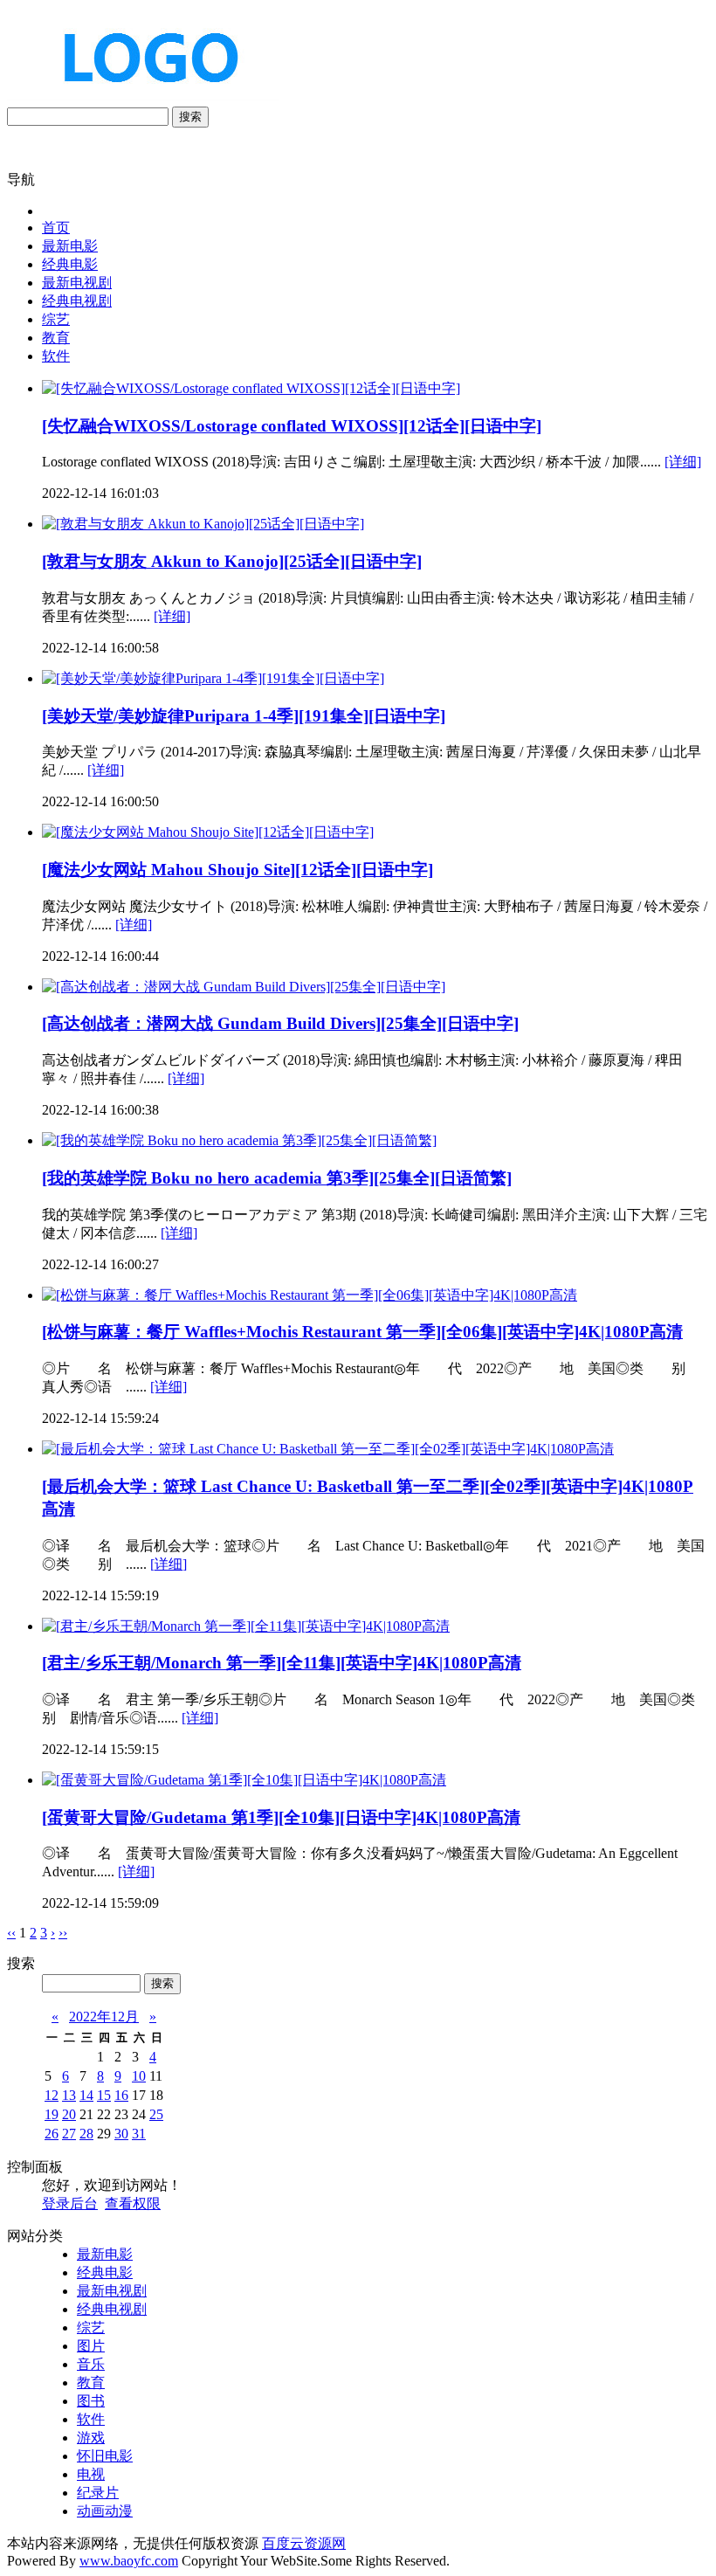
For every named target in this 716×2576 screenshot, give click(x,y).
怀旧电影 (105, 2456)
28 (86, 2134)
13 (69, 2095)
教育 (56, 338)
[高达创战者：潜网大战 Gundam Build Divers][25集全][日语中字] (280, 1023)
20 (69, 2114)
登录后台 (70, 2203)
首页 (56, 228)
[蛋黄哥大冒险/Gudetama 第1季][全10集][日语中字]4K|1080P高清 (281, 1817)
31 (139, 2134)
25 (156, 2114)
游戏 (91, 2438)
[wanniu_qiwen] (143, 98)
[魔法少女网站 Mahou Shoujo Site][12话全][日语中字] (238, 870)
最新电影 (70, 246)
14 (86, 2095)
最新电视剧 (77, 283)
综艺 (56, 319)
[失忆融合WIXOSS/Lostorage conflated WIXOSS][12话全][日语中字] (292, 426)
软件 (56, 356)
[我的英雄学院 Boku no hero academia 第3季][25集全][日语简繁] (277, 1178)
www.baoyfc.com (129, 2561)
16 (121, 2095)
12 (52, 2095)
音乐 (91, 2364)
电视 (91, 2474)
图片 (91, 2346)
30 (121, 2134)
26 (52, 2134)
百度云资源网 (304, 2543)
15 (104, 2095)
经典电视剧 (77, 301)
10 (139, 2076)
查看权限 (133, 2203)
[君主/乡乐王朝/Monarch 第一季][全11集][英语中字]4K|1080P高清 (282, 1663)
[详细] (683, 462)
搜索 (190, 117)
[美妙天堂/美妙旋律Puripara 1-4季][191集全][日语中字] (244, 716)
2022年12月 (104, 2017)
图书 (91, 2401)
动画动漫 (105, 2511)
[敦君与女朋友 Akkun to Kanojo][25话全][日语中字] (232, 561)
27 (69, 2134)
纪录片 (98, 2493)
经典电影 (70, 264)
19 (52, 2114)
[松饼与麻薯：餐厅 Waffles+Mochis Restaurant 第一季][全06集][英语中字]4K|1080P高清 (362, 1332)
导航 (21, 180)
